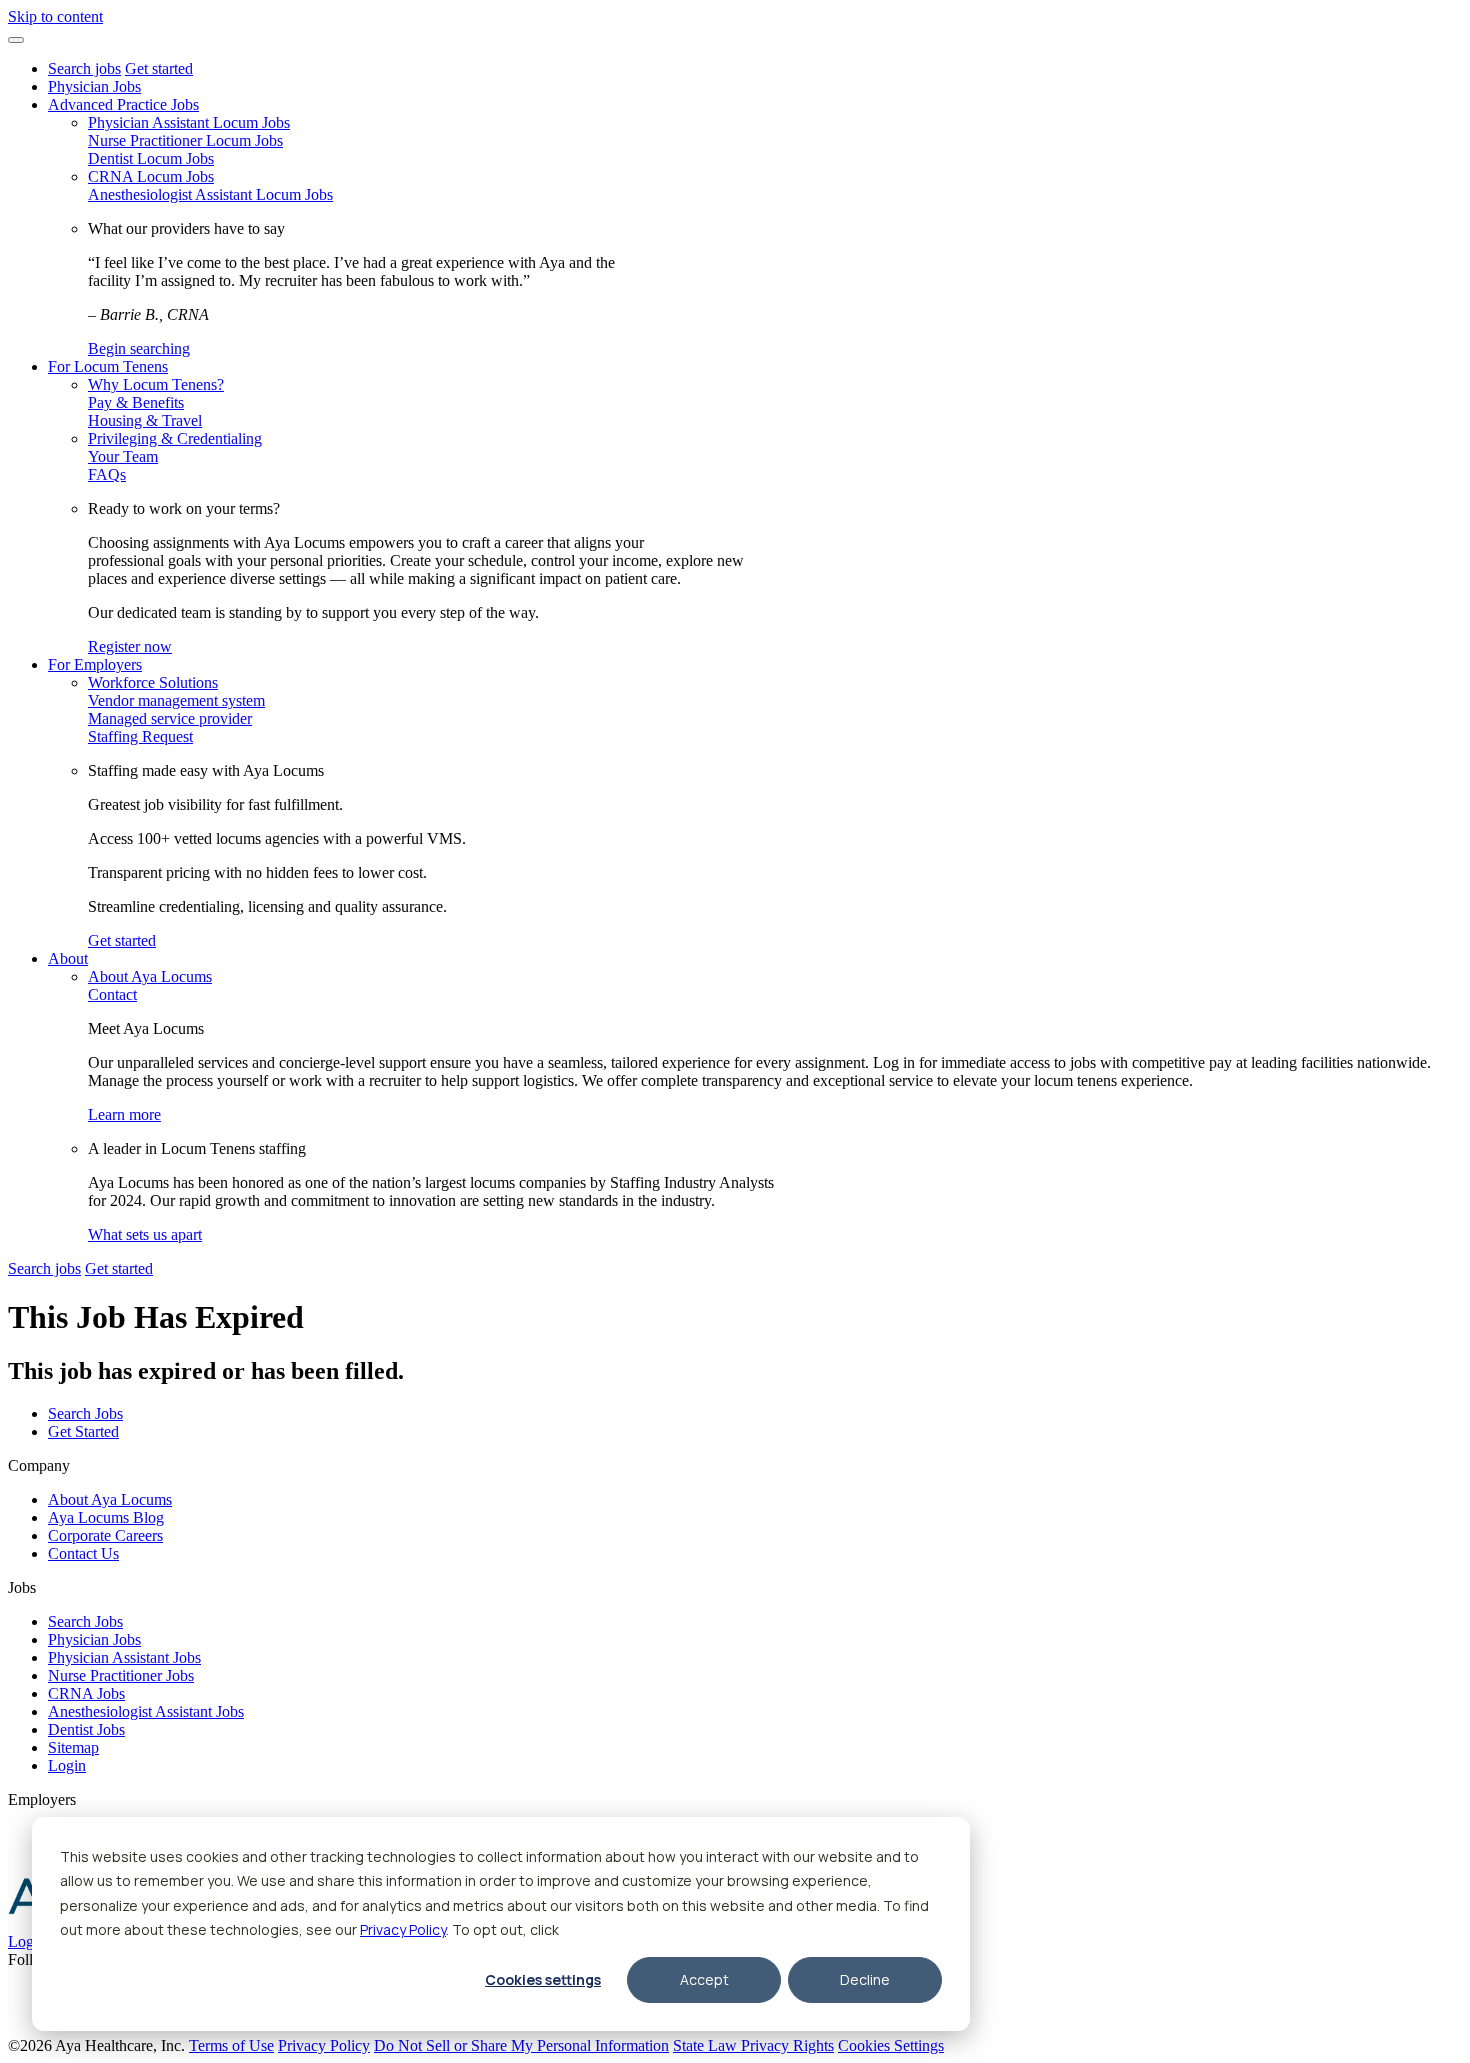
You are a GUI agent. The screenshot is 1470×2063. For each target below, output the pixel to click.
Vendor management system (176, 700)
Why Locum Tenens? (156, 384)
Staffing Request (140, 736)
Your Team (123, 456)
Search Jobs (85, 1413)
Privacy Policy (403, 1929)
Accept (704, 1979)
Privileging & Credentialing (175, 438)
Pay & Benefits (136, 402)
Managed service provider (170, 718)
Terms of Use (231, 2045)
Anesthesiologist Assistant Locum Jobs (210, 194)
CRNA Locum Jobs (151, 176)
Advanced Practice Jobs (123, 104)
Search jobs (84, 68)
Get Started (83, 1431)
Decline (865, 1979)
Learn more (124, 1114)
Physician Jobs (94, 86)
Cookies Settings (891, 2045)
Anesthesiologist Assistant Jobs (146, 1711)
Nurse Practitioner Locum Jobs (185, 140)
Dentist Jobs (86, 1729)
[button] (16, 40)
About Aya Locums (150, 976)
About (68, 958)
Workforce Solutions (153, 682)
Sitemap (73, 1747)
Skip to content (55, 16)
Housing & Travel (145, 420)
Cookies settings (543, 1979)
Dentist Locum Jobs (151, 158)
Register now (130, 646)
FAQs (107, 474)
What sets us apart (145, 1234)
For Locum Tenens (108, 366)
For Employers (95, 664)
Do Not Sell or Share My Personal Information (521, 2045)
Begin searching (139, 348)
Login (67, 1765)
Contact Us (83, 1553)
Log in (29, 1941)
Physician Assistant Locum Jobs (189, 122)
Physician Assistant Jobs (124, 1657)
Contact (112, 994)
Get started (159, 68)
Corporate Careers (105, 1535)
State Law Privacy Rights (753, 2045)
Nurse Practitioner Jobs (121, 1675)
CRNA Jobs (86, 1693)
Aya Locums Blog (106, 1517)
